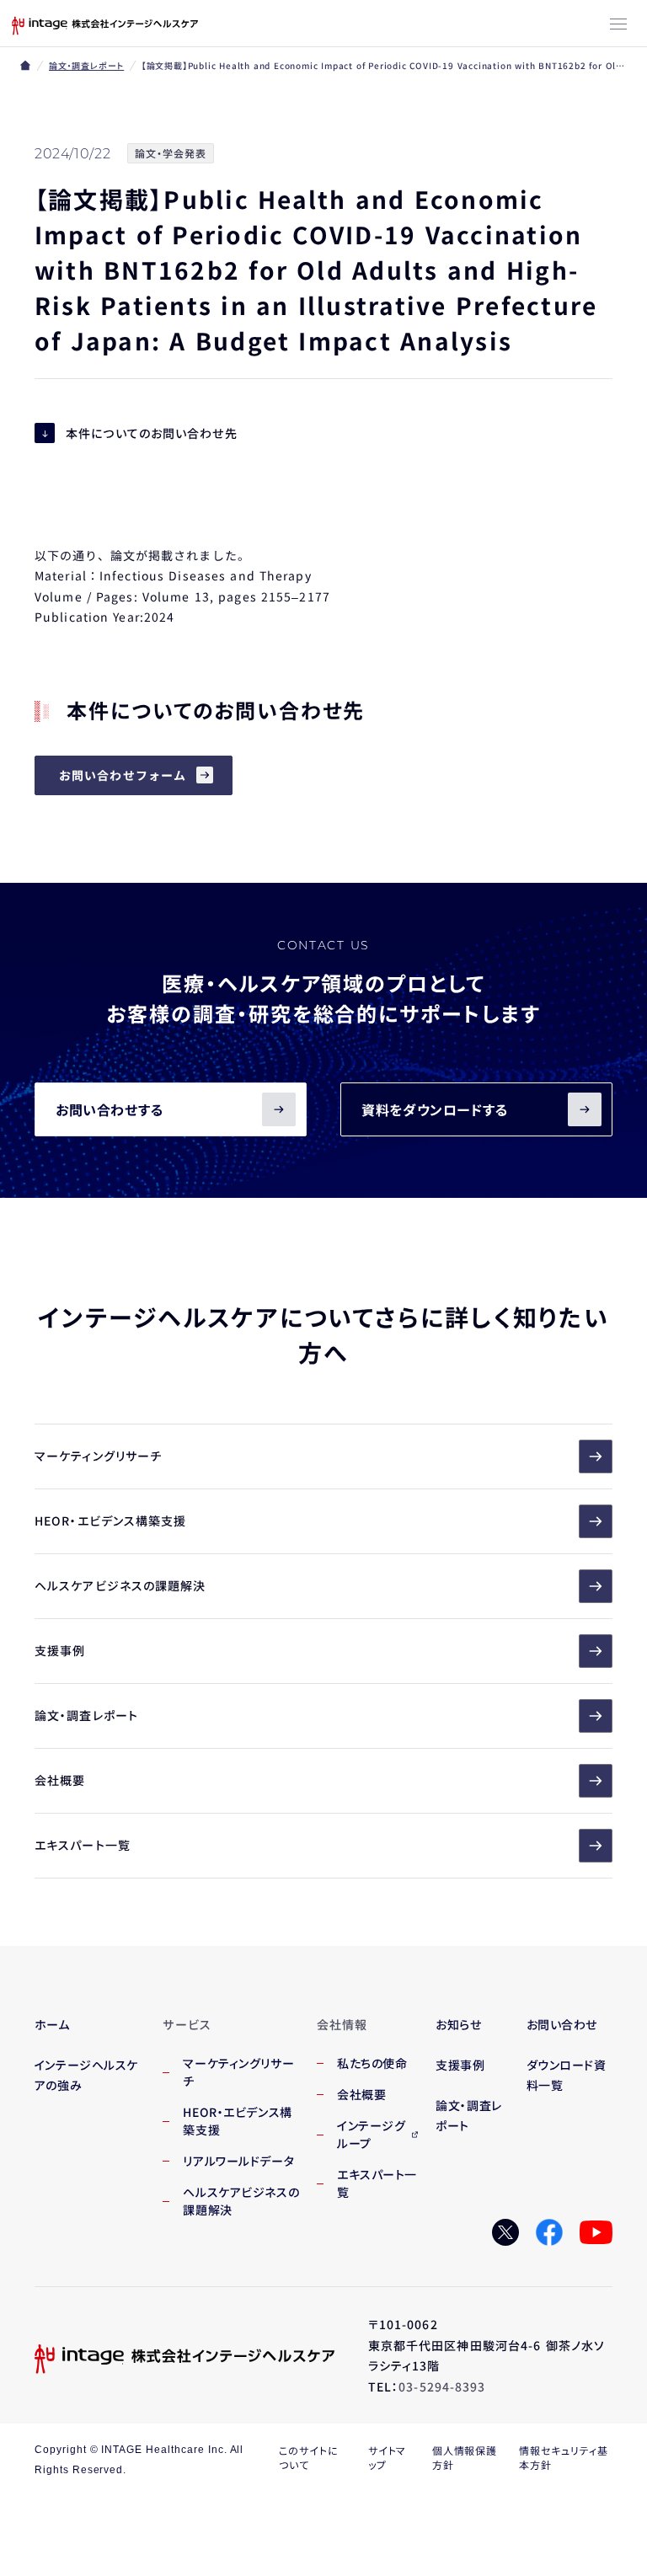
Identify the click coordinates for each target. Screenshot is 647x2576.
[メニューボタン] (618, 25)
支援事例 (60, 1650)
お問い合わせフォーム (123, 775)
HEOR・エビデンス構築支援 (111, 1520)
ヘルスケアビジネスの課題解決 (120, 1585)
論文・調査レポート (86, 65)
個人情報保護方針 (465, 2457)
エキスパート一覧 (83, 1845)
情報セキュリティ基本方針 (564, 2457)
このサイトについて (309, 2457)
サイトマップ (388, 2457)
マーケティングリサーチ (98, 1456)
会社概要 (60, 1780)
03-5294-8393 (442, 2386)
